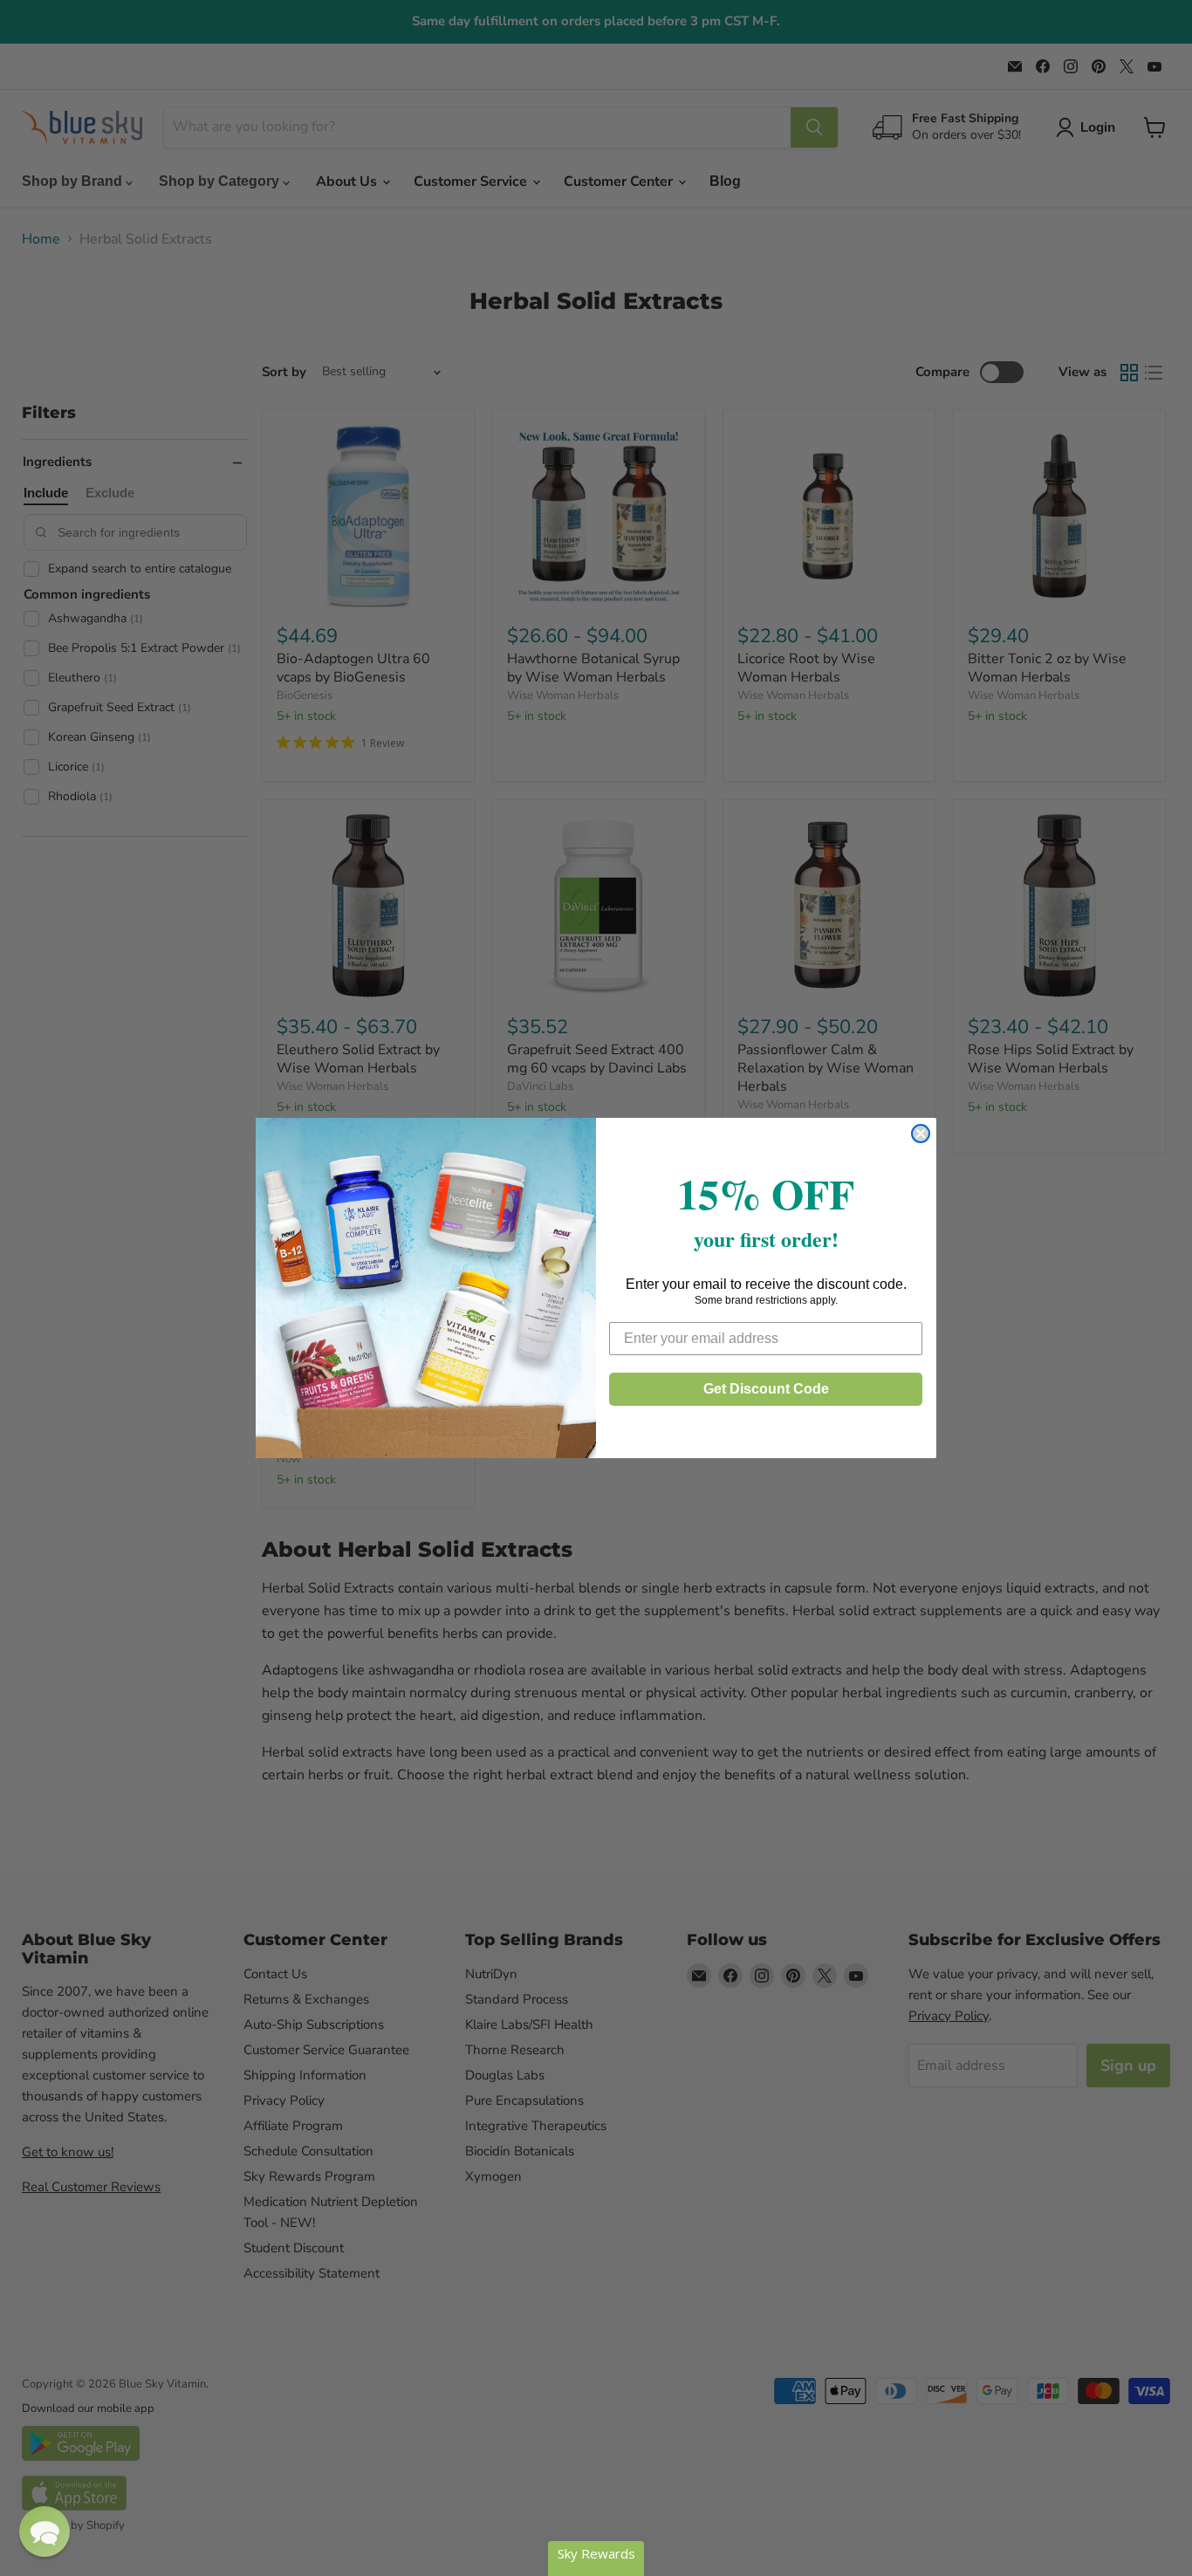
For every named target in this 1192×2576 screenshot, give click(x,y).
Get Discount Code (766, 1389)
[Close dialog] (921, 1134)
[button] (45, 2531)
